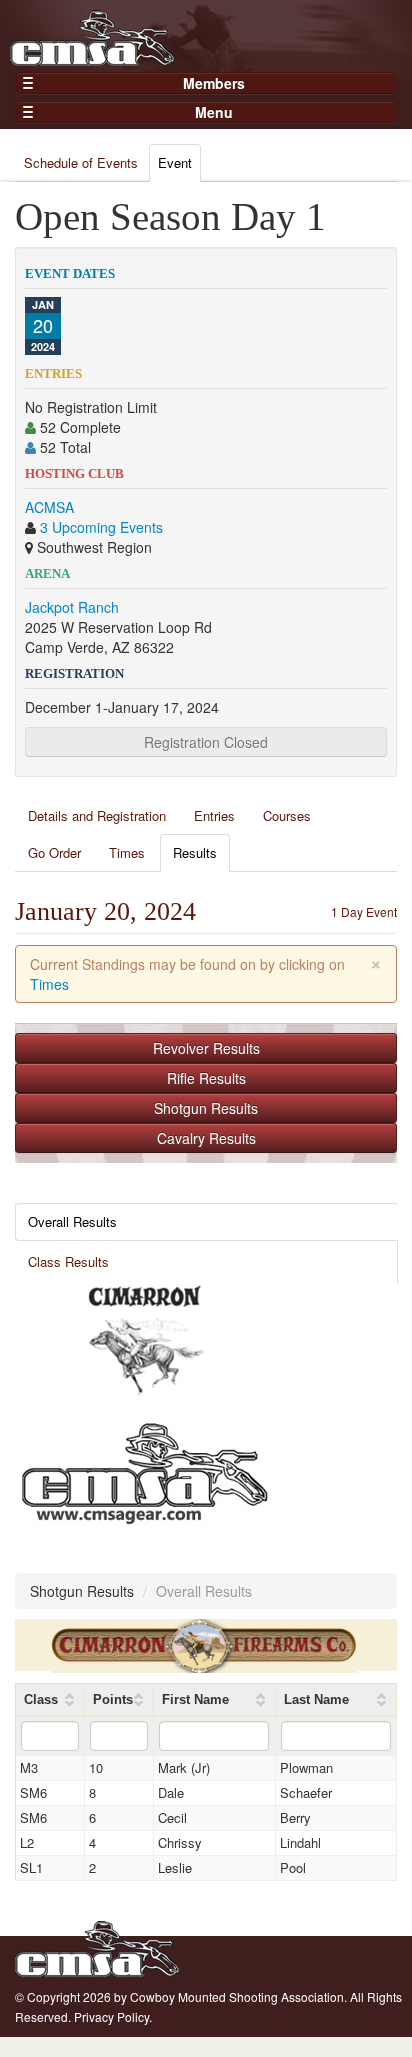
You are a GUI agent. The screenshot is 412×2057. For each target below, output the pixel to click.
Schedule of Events (81, 162)
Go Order (54, 852)
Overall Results (72, 1221)
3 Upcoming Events (101, 527)
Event (175, 162)
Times (127, 852)
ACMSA (49, 507)
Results (195, 852)
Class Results (68, 1261)
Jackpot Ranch (72, 607)
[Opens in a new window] (145, 1341)
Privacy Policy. (113, 2016)
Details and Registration (97, 815)
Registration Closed (206, 742)
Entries (214, 815)
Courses (287, 815)
